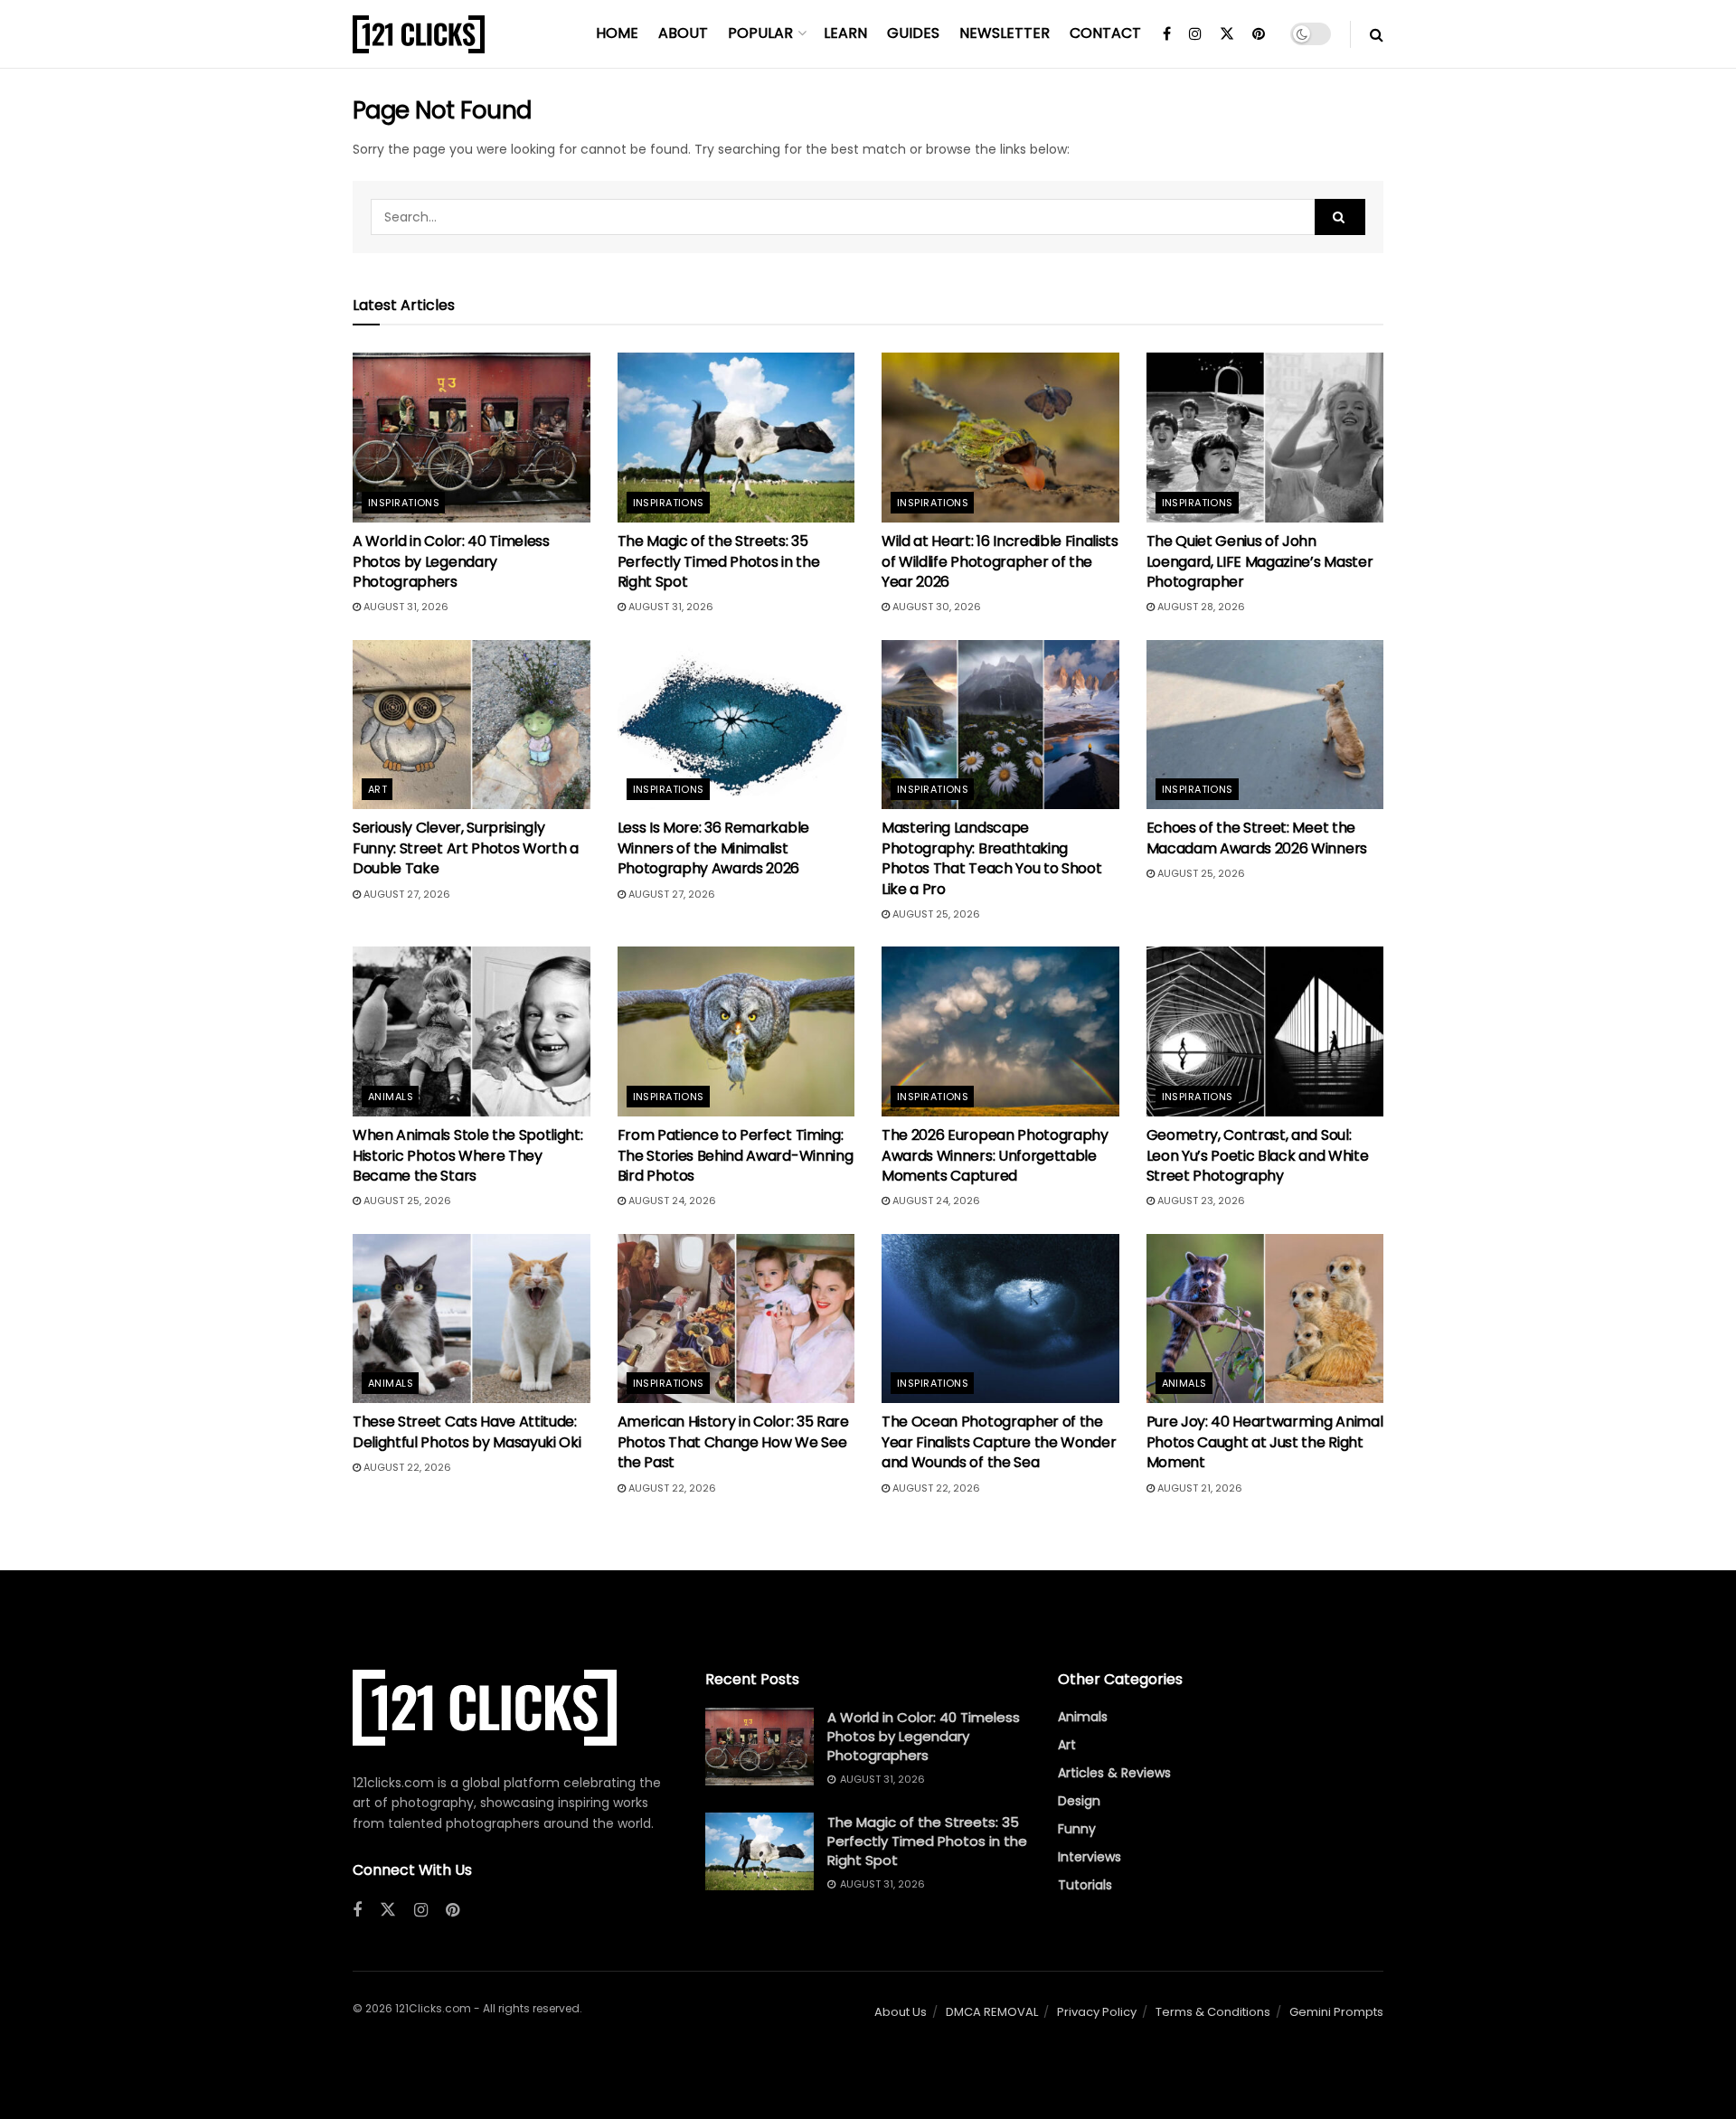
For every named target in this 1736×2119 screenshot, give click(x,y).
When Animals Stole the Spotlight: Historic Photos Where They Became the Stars (467, 1155)
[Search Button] (1377, 34)
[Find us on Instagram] (1195, 34)
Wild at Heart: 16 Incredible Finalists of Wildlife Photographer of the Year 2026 (1000, 561)
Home (617, 33)
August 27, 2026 (406, 894)
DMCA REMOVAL (992, 2012)
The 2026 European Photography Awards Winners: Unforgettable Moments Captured (995, 1155)
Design (1079, 1801)
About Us (901, 2012)
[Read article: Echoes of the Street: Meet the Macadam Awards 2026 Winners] (1265, 725)
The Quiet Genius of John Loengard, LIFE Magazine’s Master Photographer (1260, 561)
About (683, 33)
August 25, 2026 (935, 914)
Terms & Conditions (1213, 2012)
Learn (845, 33)
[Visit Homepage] (419, 34)
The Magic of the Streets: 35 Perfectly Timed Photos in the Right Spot (719, 561)
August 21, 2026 (1198, 1488)
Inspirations (404, 503)
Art (377, 789)
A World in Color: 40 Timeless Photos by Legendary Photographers (451, 561)
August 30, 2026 (935, 607)
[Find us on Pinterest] (1259, 34)
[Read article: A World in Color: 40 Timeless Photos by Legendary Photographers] (472, 438)
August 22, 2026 (406, 1467)
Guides (913, 33)
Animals (391, 1097)
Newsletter (1005, 33)
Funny (1077, 1829)
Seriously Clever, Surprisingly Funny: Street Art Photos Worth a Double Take (466, 848)
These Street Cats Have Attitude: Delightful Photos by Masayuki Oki (467, 1432)
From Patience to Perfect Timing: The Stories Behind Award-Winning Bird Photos (736, 1155)
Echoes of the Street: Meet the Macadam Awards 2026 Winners (1257, 838)
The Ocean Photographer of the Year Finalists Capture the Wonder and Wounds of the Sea (999, 1442)
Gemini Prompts (1336, 2012)
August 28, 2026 (1200, 607)
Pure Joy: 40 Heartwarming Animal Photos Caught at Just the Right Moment (1265, 1442)
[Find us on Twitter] (1227, 34)
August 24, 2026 (671, 1201)
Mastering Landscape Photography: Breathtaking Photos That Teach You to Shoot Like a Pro (991, 858)
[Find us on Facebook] (1167, 34)
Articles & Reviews (1114, 1773)
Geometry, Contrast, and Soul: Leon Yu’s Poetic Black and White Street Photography (1258, 1155)
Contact (1105, 33)
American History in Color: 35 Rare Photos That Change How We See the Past (733, 1442)
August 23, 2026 (1200, 1201)
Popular (760, 33)
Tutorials (1085, 1885)
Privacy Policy (1097, 2012)
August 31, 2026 (405, 607)
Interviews (1090, 1857)
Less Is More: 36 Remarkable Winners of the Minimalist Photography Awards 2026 (713, 848)
